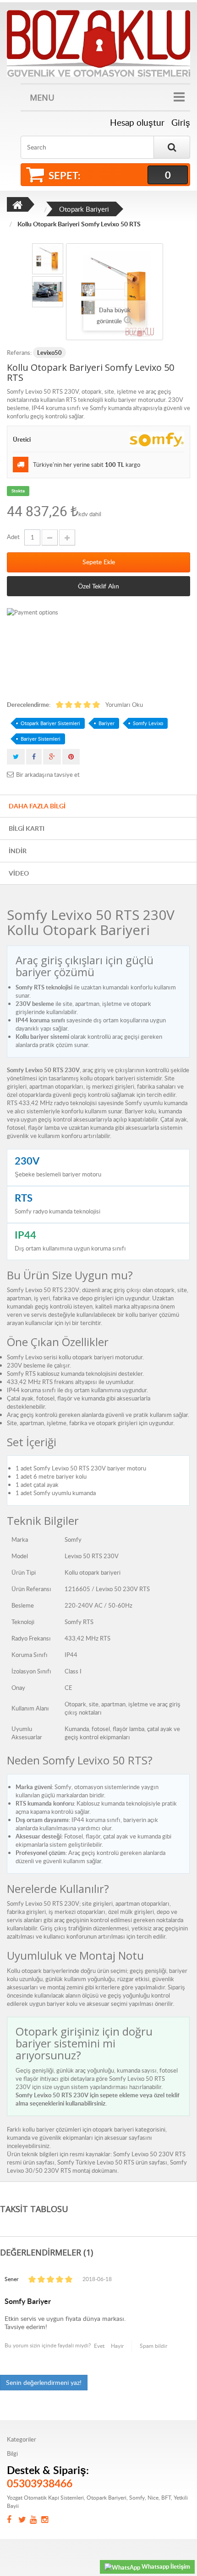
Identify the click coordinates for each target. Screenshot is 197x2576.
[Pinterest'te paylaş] (71, 757)
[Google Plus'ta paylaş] (52, 757)
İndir (18, 851)
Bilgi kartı (27, 828)
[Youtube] (36, 2520)
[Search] (172, 147)
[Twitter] (24, 2520)
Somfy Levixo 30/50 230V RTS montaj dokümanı (97, 2166)
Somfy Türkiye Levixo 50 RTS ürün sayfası (112, 2162)
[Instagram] (47, 2520)
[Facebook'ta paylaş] (34, 757)
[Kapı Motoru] (98, 43)
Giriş (181, 123)
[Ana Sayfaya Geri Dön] (17, 204)
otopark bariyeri (113, 2129)
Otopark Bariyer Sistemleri (50, 723)
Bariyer (107, 723)
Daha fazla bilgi (37, 806)
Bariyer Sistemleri (41, 739)
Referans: (19, 353)
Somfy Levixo (148, 723)
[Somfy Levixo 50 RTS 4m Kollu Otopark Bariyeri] (48, 259)
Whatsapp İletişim (165, 2566)
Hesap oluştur (137, 123)
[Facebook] (13, 2520)
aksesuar (116, 2138)
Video (19, 873)
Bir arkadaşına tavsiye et (48, 775)
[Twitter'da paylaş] (16, 757)
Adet (13, 537)
